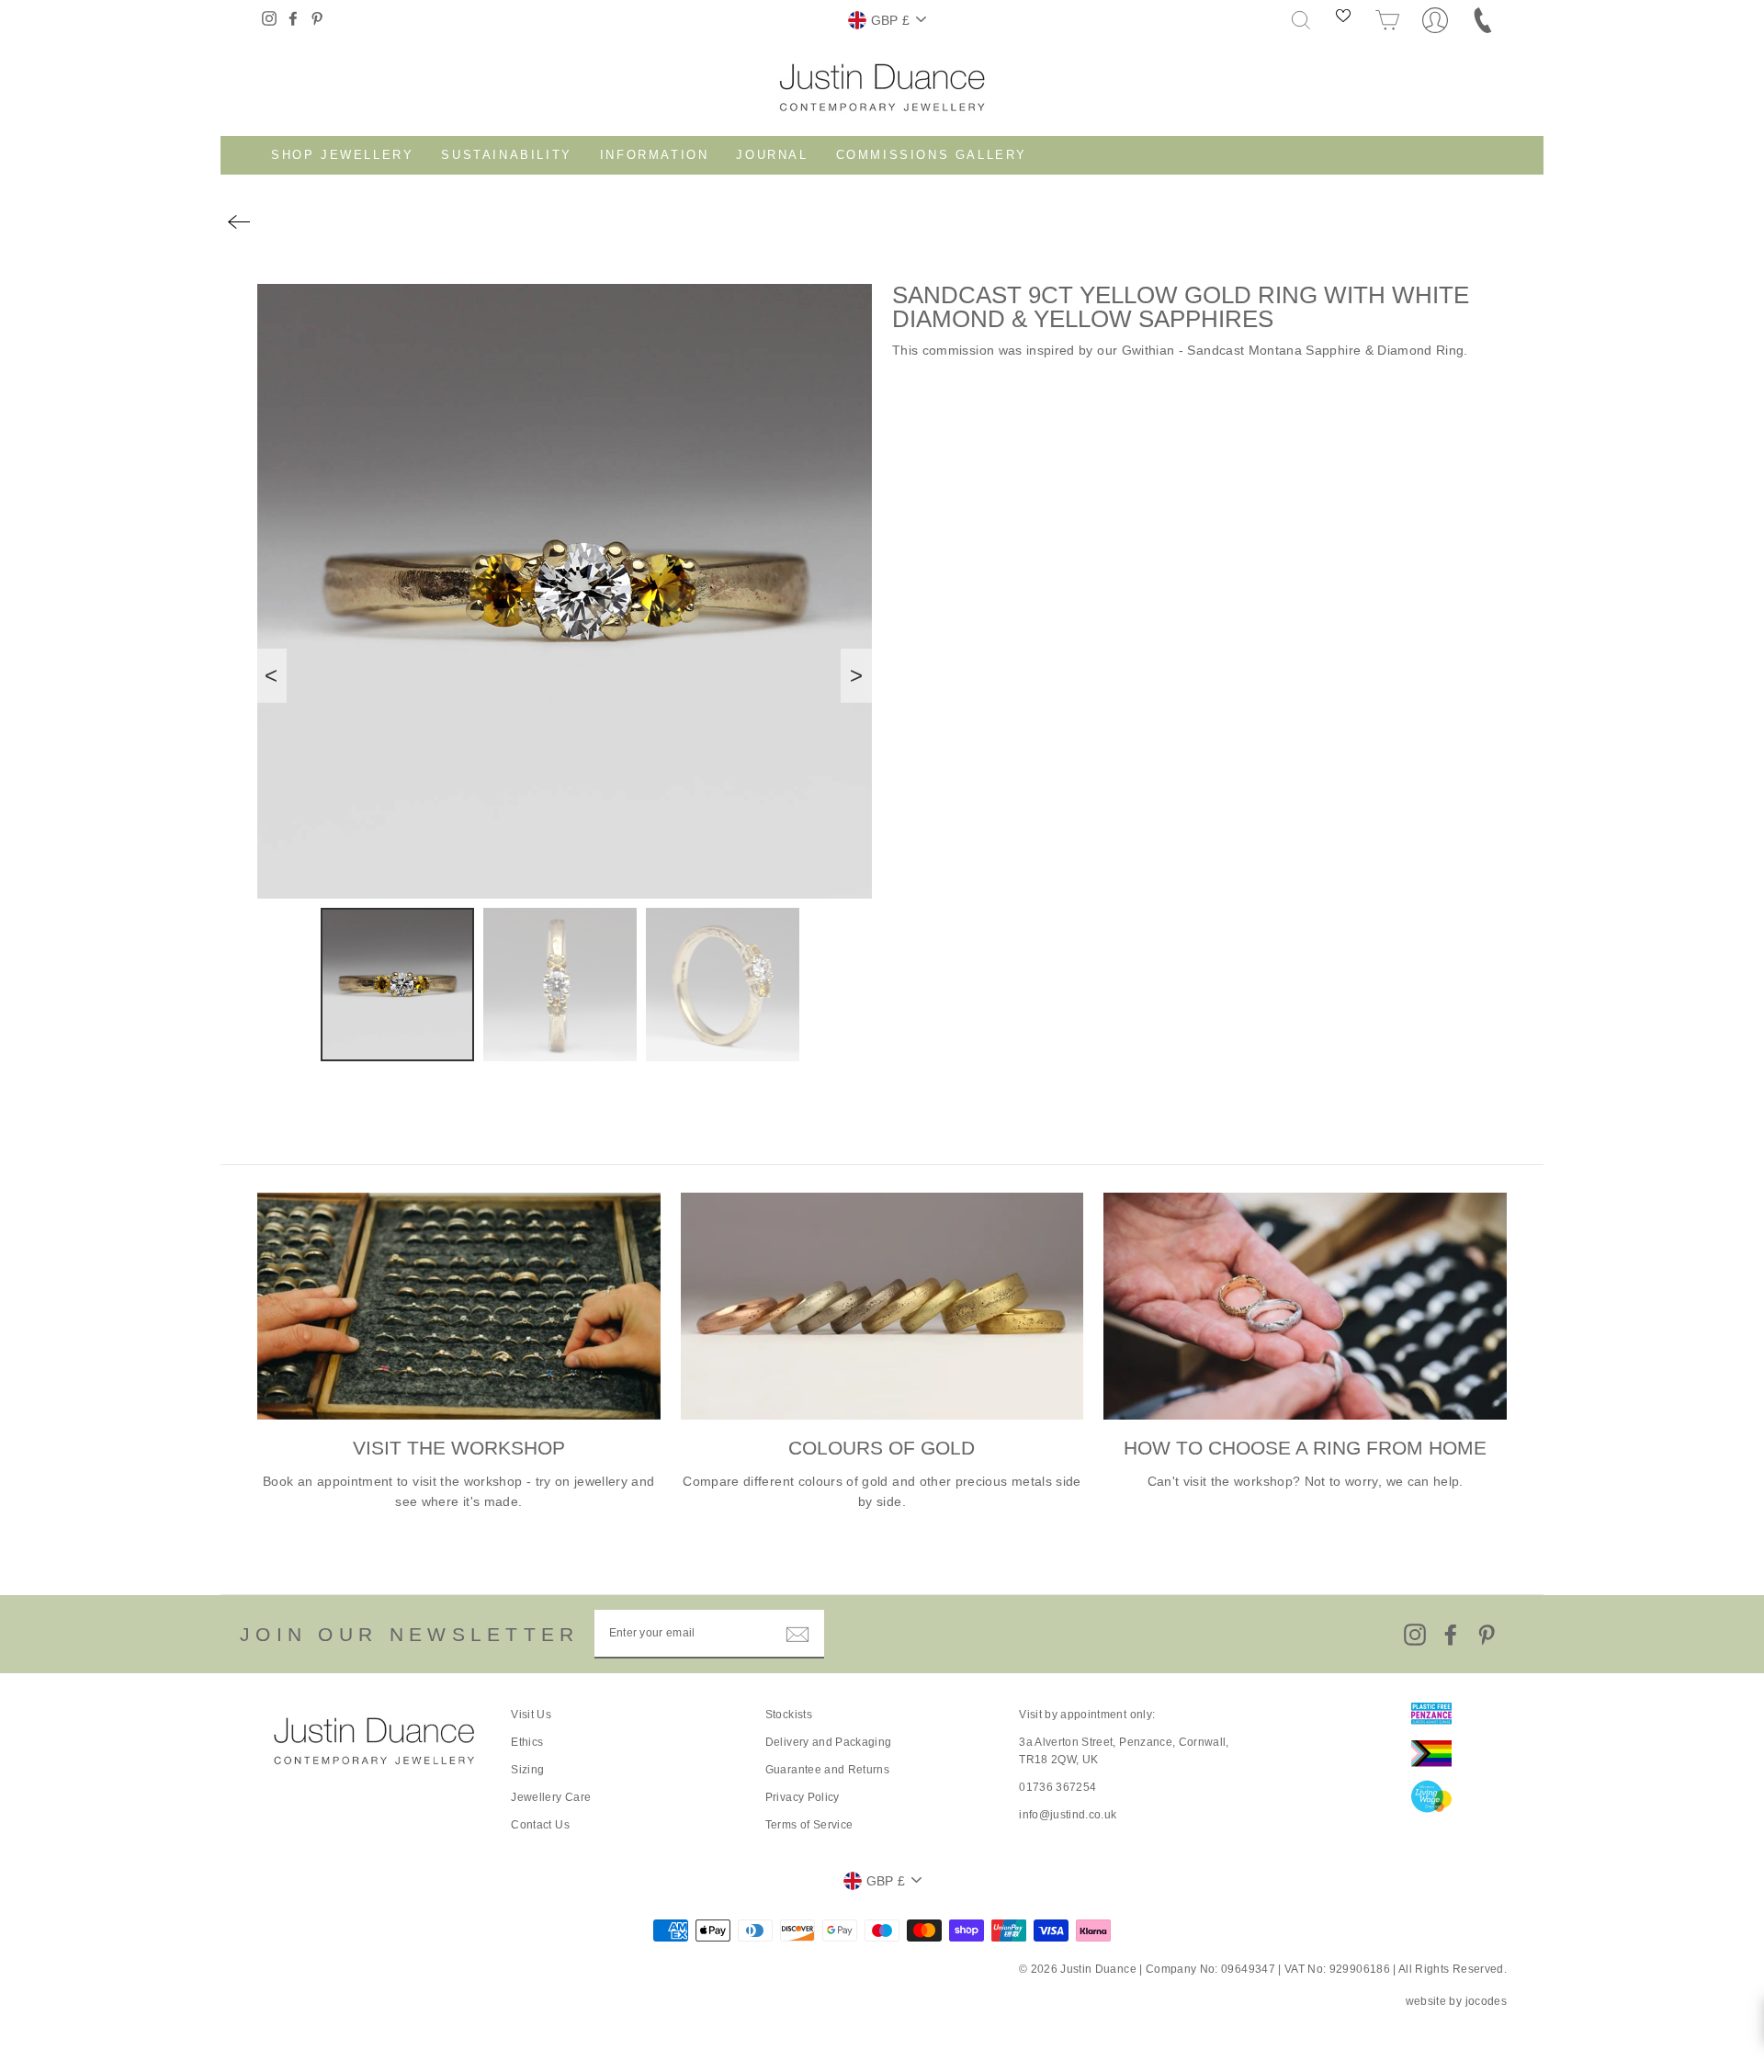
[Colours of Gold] (882, 1306)
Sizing (527, 1770)
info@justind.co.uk (1068, 1815)
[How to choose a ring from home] (1305, 1306)
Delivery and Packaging (829, 1742)
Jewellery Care (551, 1797)
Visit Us (531, 1715)
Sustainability (506, 155)
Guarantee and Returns (827, 1770)
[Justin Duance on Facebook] (1451, 1635)
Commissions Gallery (932, 155)
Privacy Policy (803, 1797)
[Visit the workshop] (459, 1306)
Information (655, 155)
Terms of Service (809, 1825)
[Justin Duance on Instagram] (1415, 1635)
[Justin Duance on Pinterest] (1487, 1635)
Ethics (527, 1742)
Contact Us (540, 1825)
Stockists (789, 1715)
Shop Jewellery (342, 155)
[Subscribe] (797, 1635)
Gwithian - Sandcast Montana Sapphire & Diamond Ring (1293, 350)
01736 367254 (1057, 1787)
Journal (772, 155)
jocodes (1486, 2001)
